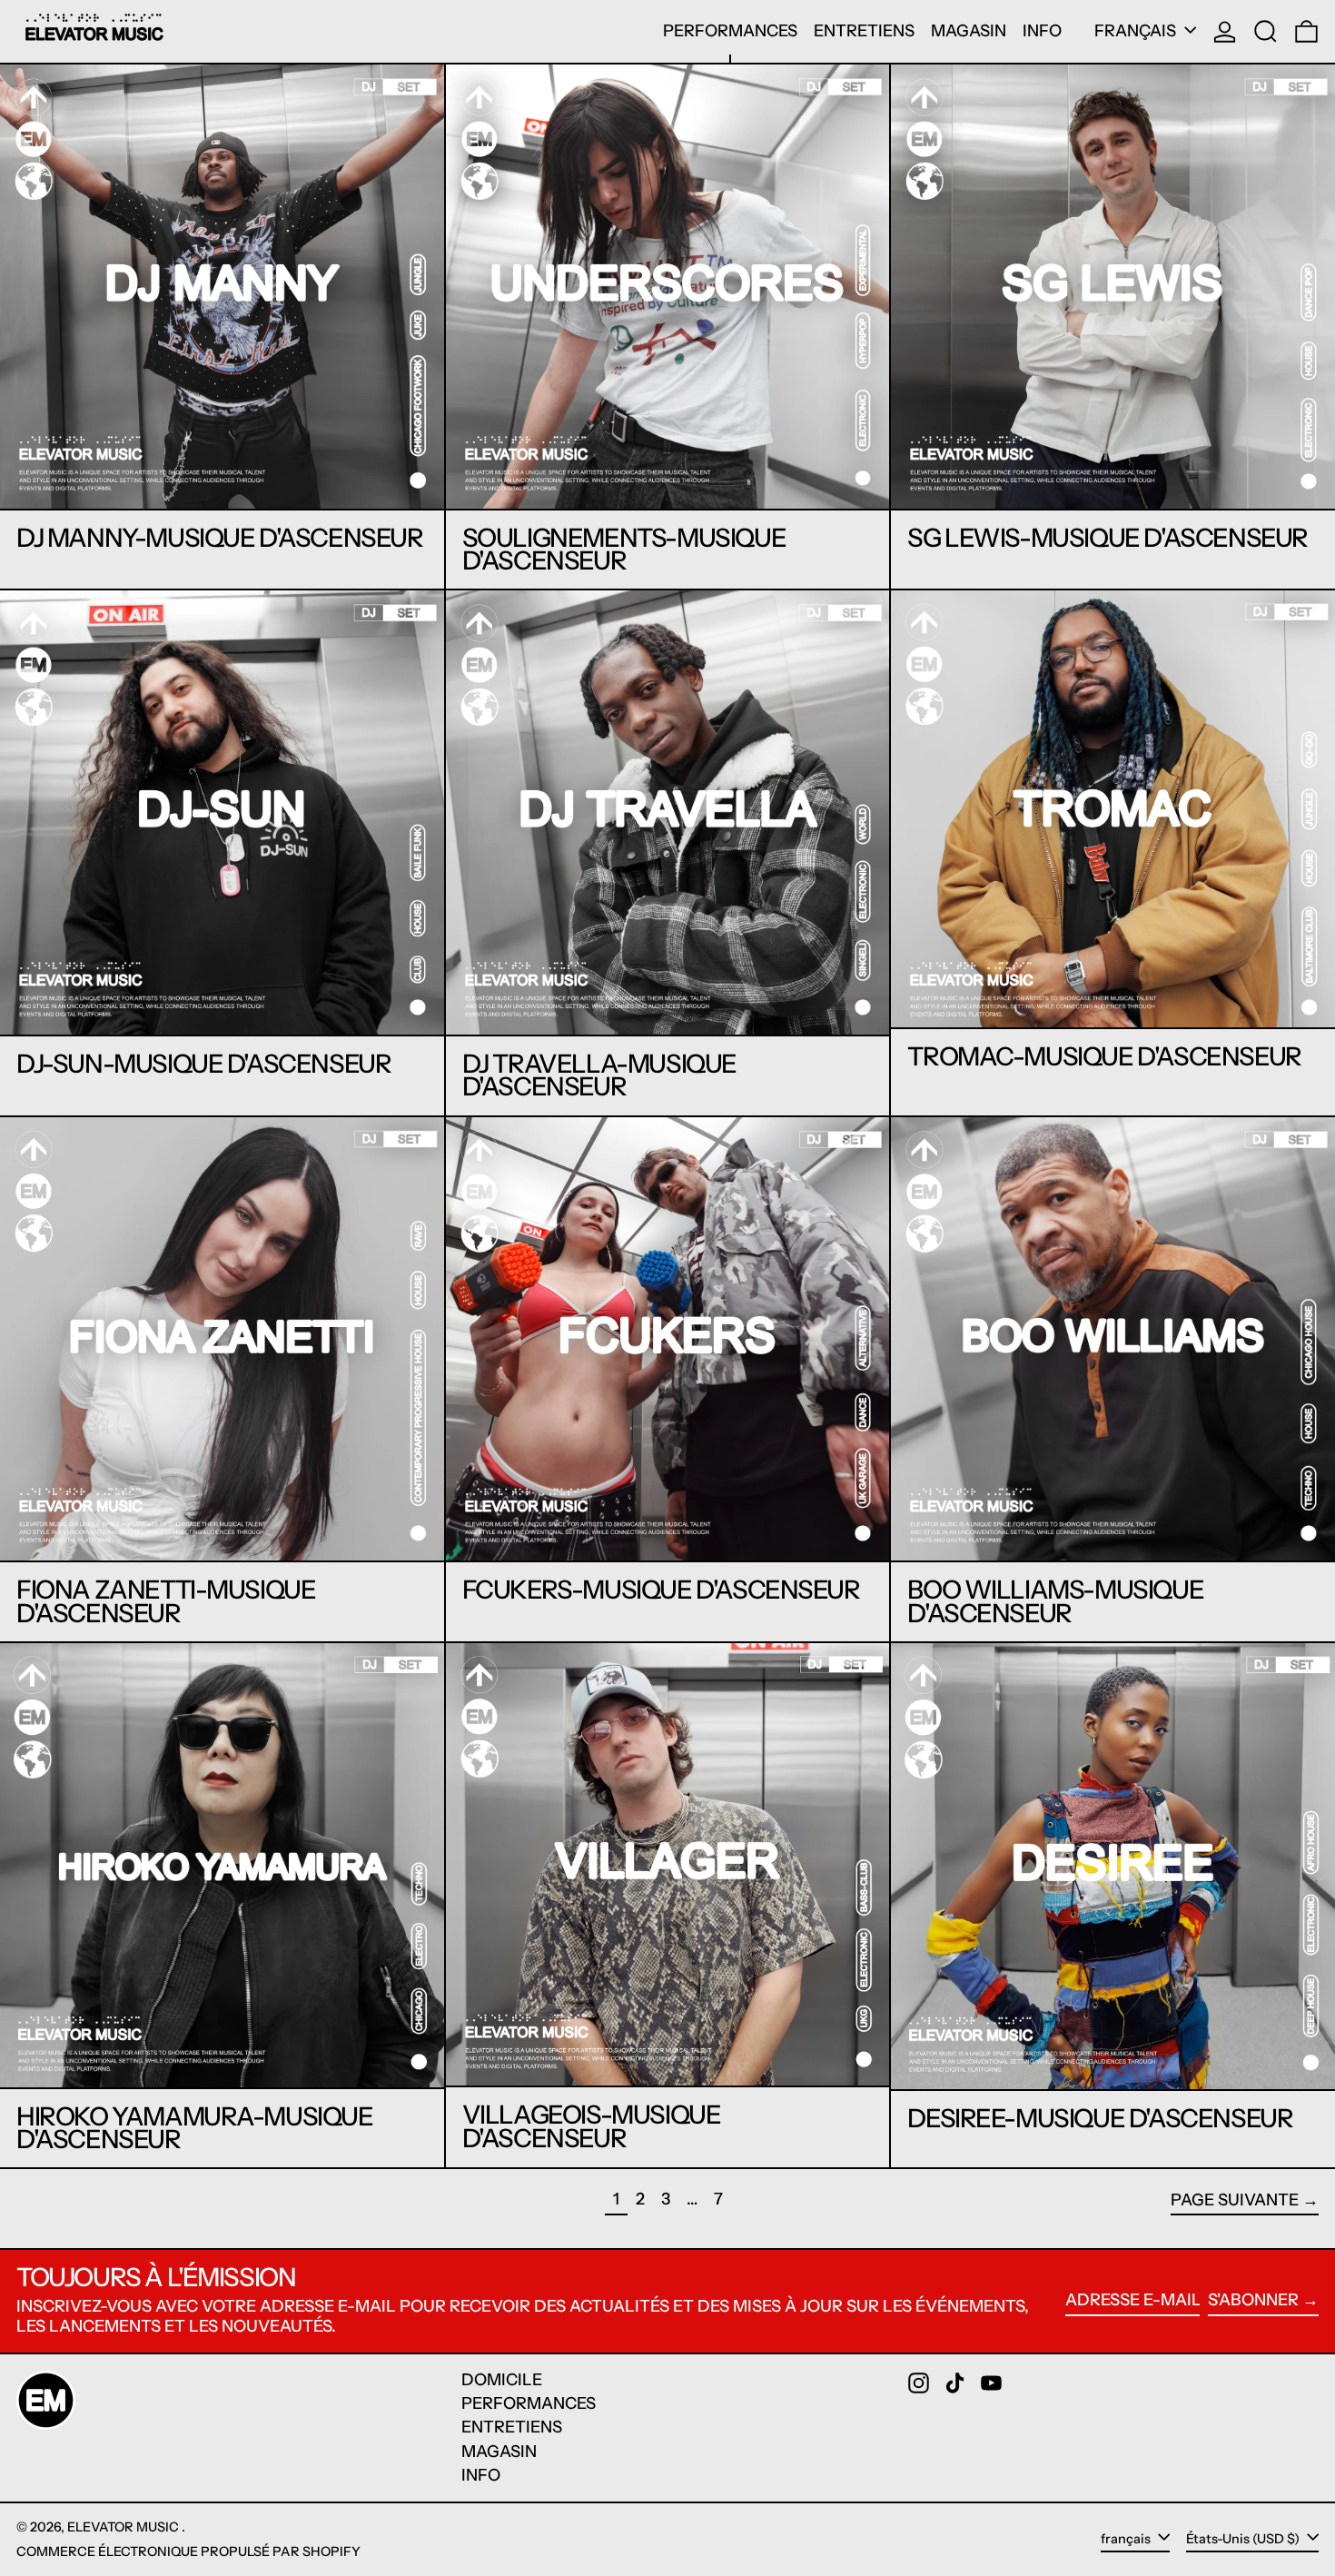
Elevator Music (124, 2527)
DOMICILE (502, 2380)
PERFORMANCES (529, 2403)
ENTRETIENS (512, 2427)
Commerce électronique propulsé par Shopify (188, 2551)
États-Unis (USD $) (1244, 2539)
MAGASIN (499, 2452)
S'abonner (1253, 2300)
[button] (1266, 31)
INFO (481, 2475)
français (1137, 31)
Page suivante (1235, 2200)
